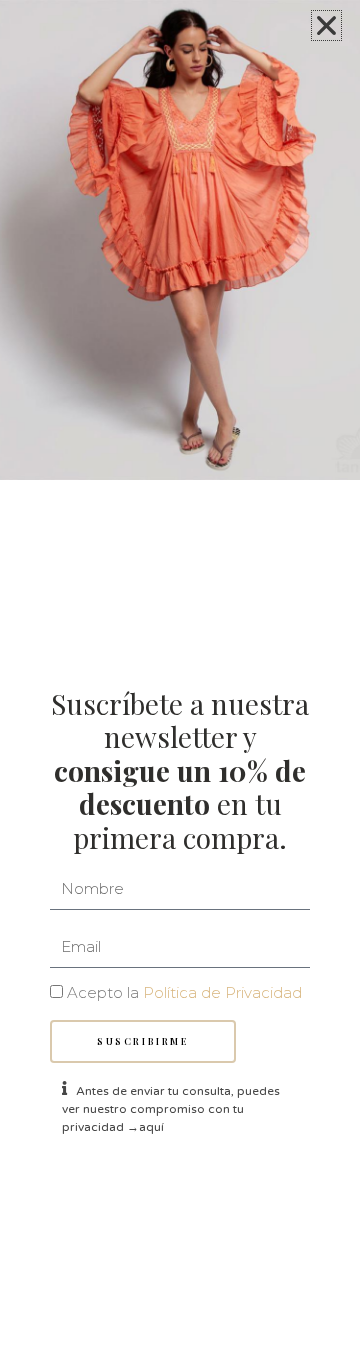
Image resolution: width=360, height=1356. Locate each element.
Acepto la (184, 992)
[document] (180, 678)
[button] (326, 25)
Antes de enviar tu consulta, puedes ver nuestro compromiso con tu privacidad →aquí (171, 1109)
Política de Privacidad (222, 992)
